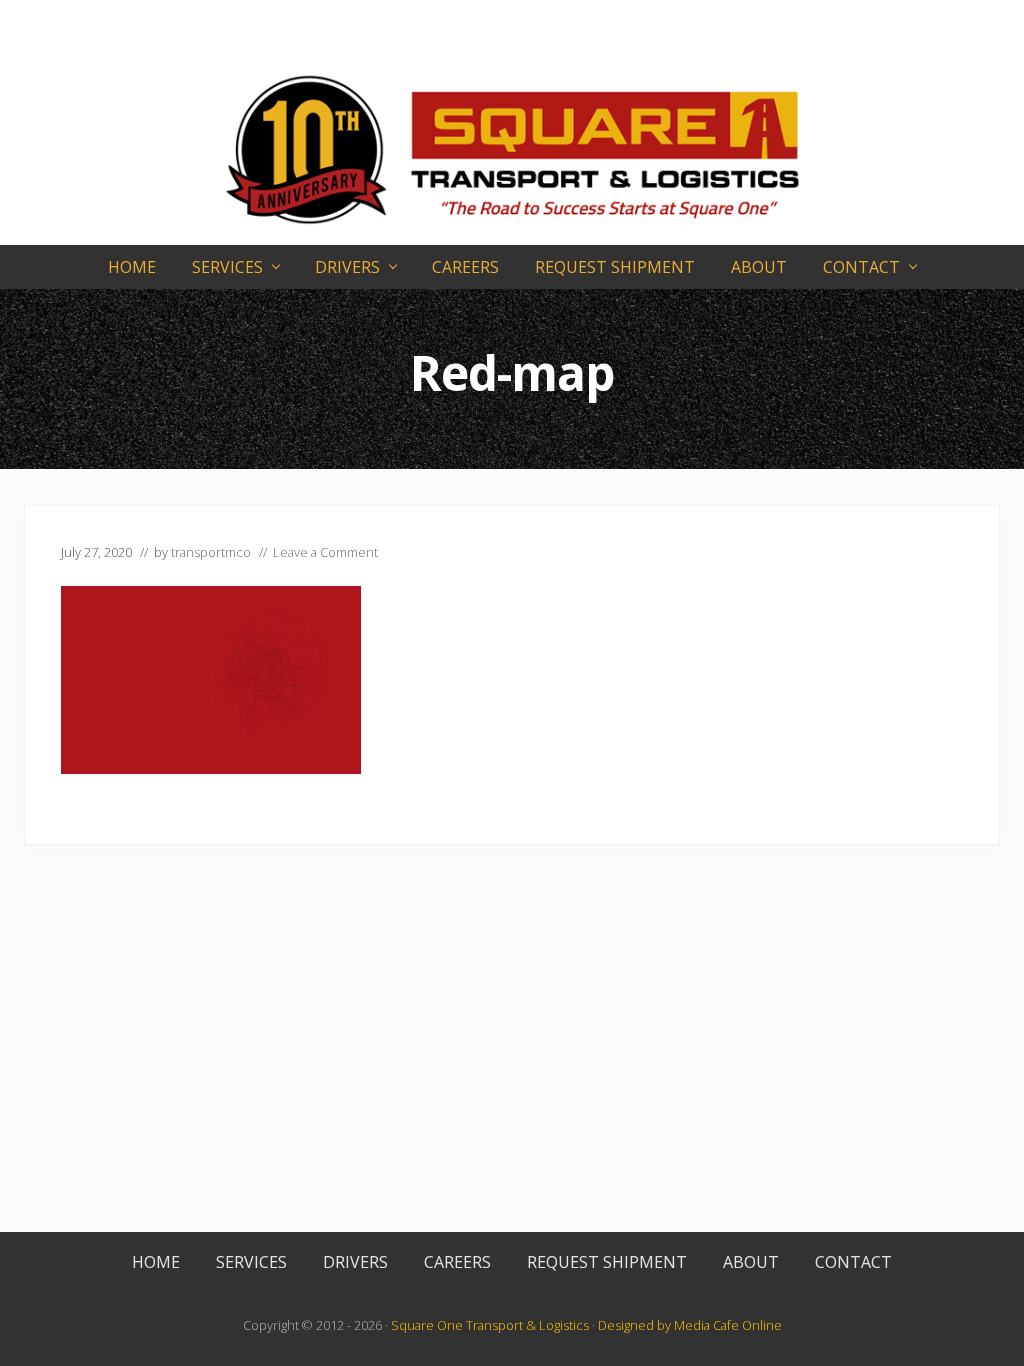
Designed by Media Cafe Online (690, 1325)
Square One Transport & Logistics (490, 1325)
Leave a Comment (325, 552)
